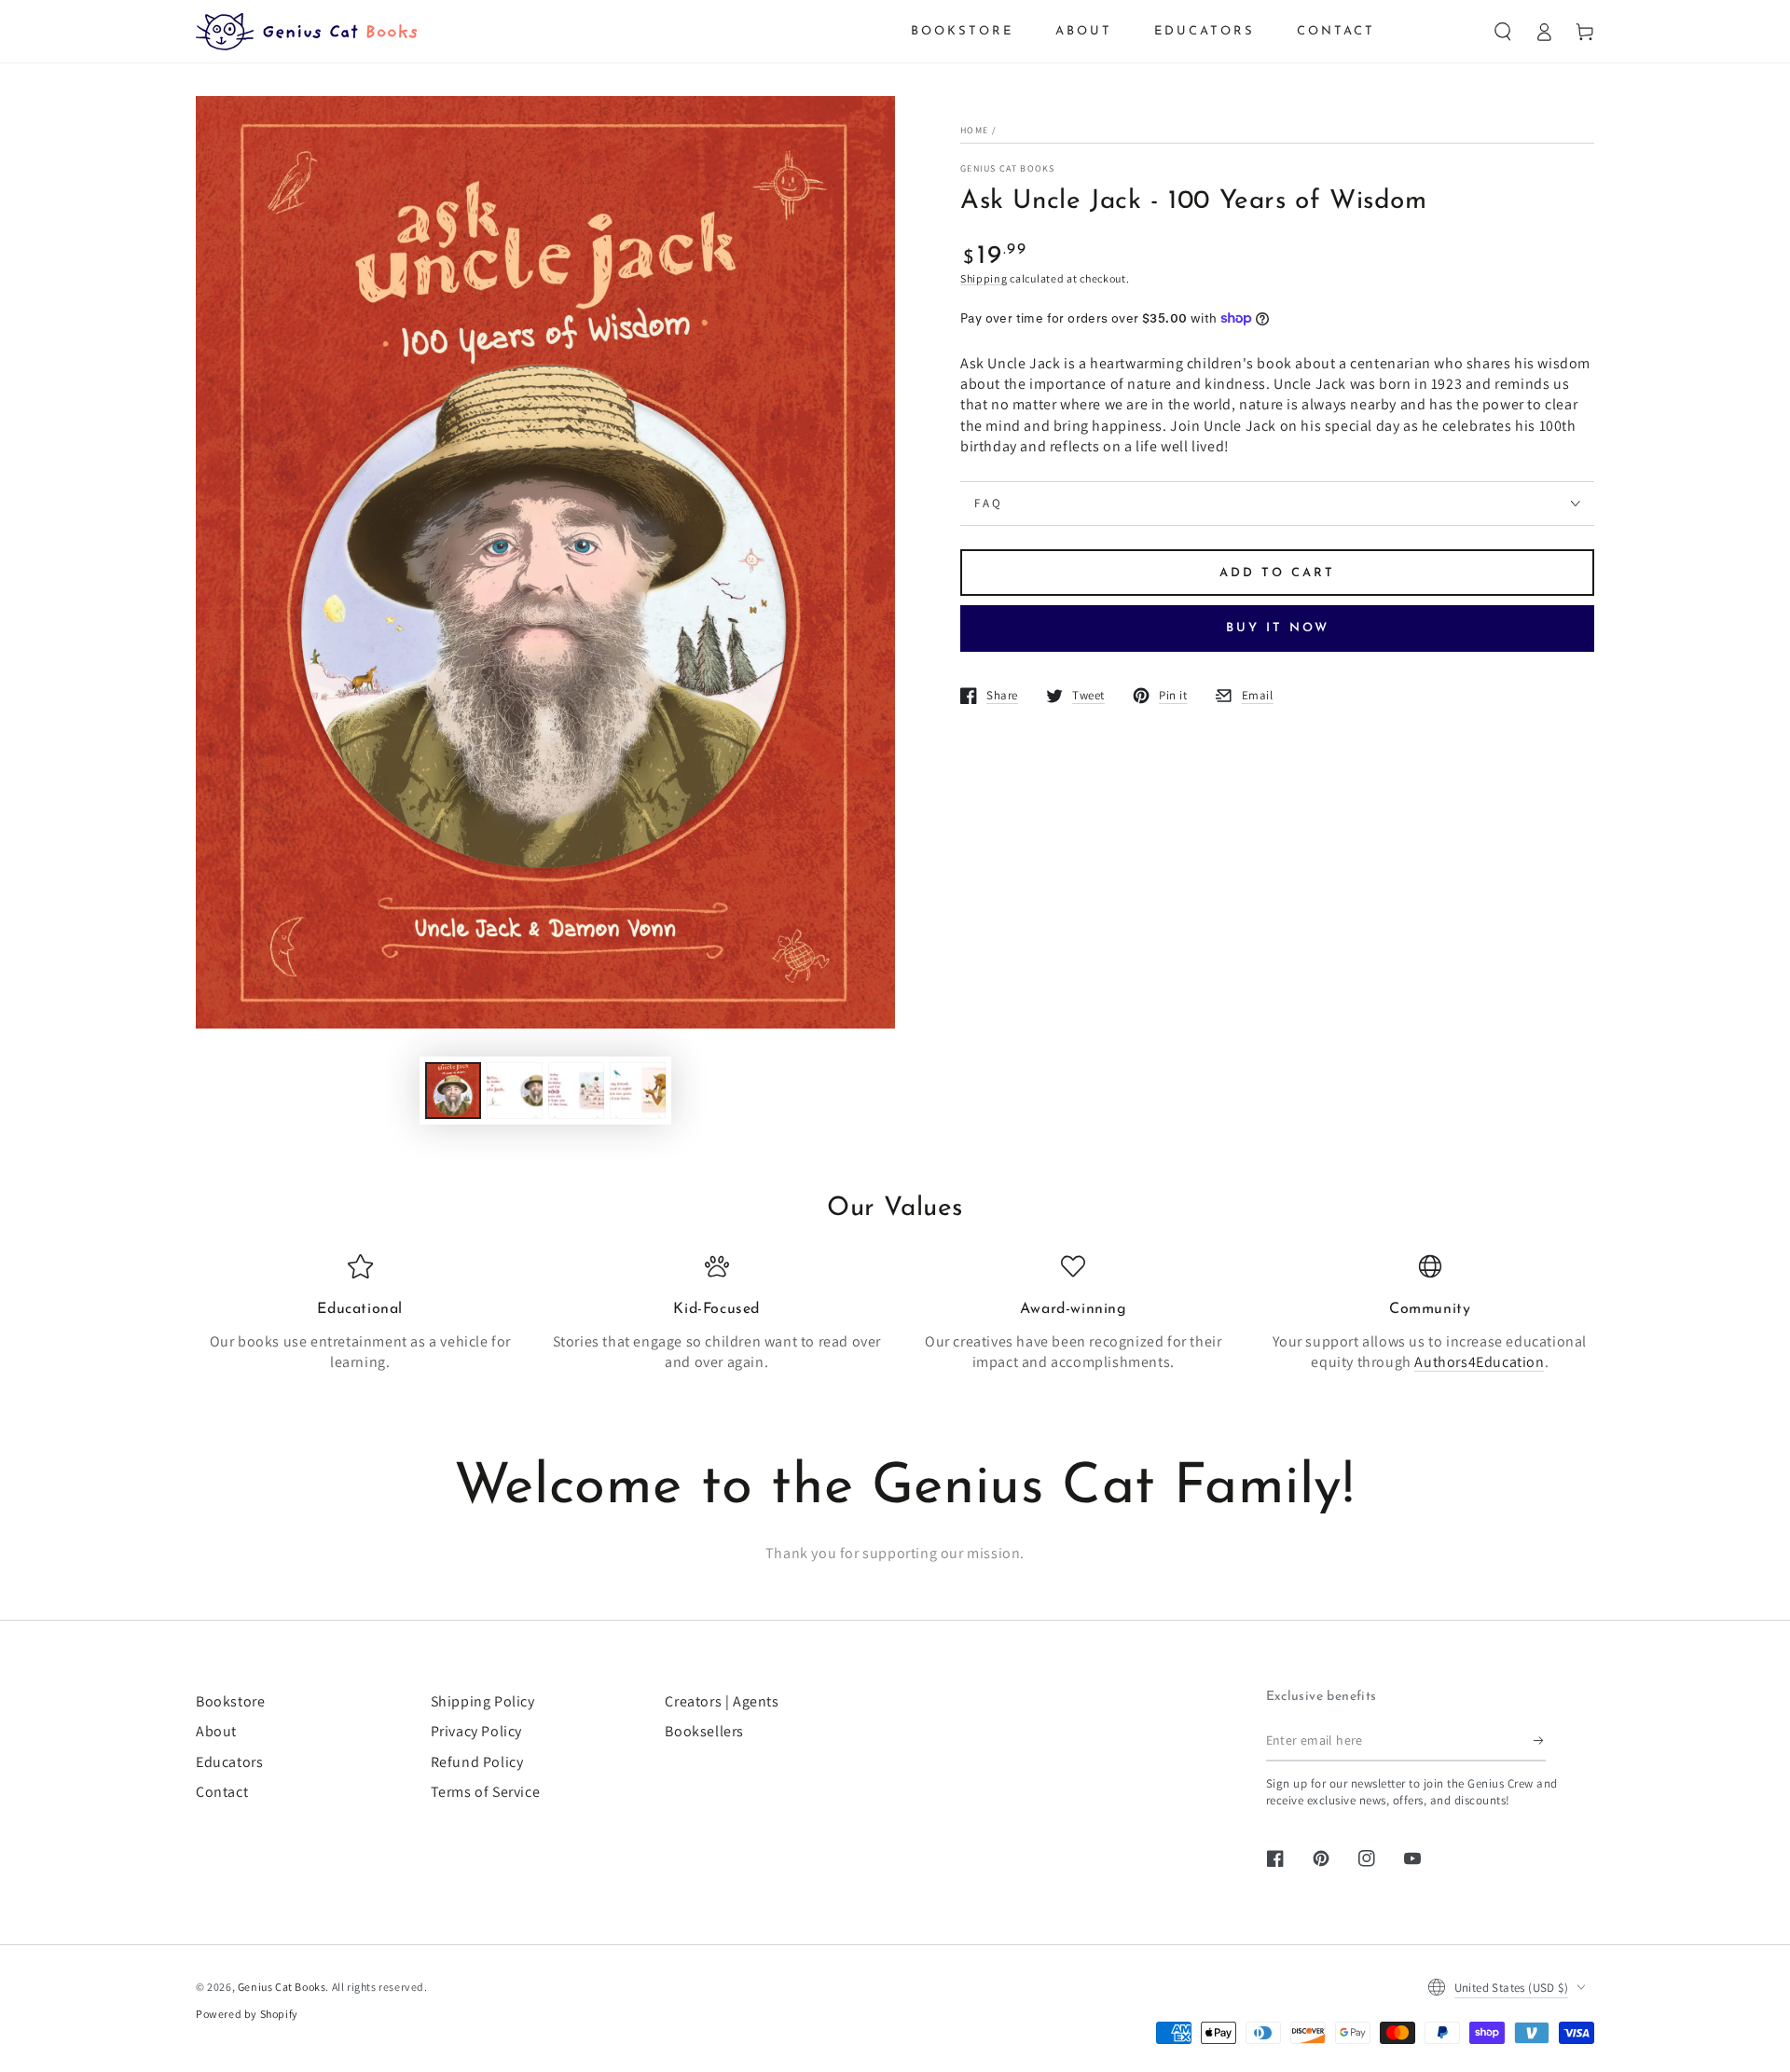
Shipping (984, 278)
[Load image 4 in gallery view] (638, 1091)
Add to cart (1277, 573)
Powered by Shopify (247, 2014)
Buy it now (1278, 628)
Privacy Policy (476, 1731)
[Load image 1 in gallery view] (453, 1091)
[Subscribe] (1540, 1740)
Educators (229, 1762)
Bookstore (230, 1701)
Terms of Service (486, 1792)
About (216, 1731)
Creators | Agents (722, 1701)
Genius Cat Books (1008, 168)
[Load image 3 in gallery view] (576, 1091)
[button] (1503, 32)
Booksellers (704, 1731)
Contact (222, 1792)
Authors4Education (1479, 1362)
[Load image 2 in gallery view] (515, 1091)
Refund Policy (477, 1762)
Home (974, 130)
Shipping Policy (483, 1701)
